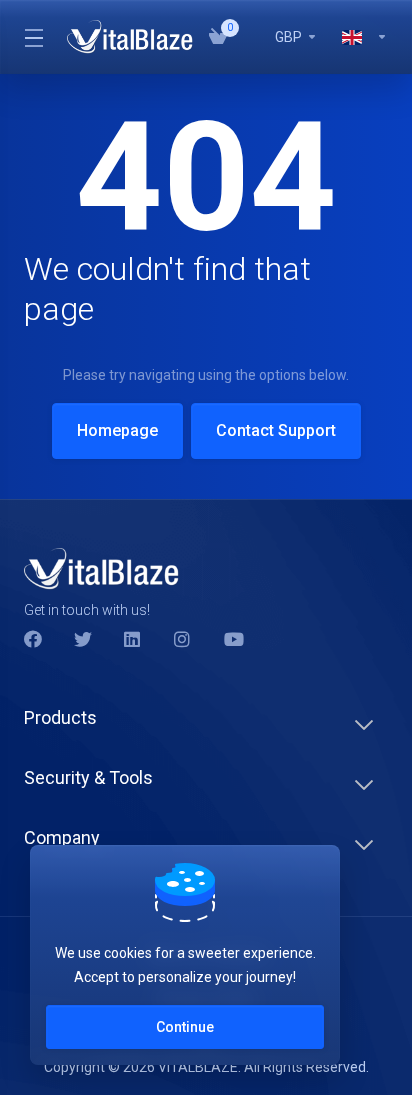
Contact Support (276, 430)
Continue (185, 1027)
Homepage (117, 430)
